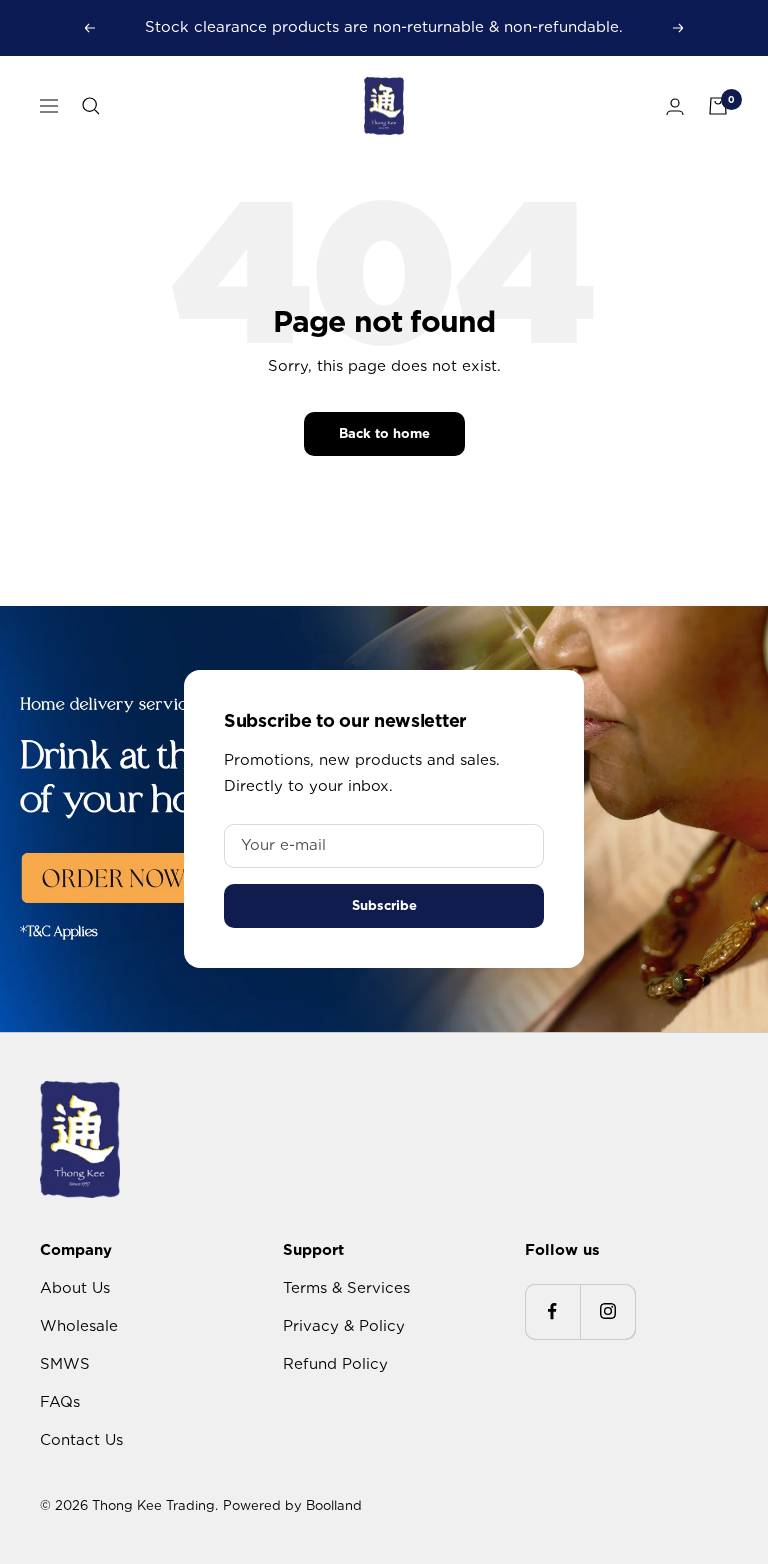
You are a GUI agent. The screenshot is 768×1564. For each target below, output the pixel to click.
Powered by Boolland (292, 1505)
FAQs (60, 1402)
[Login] (675, 106)
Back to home (384, 433)
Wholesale (79, 1326)
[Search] (91, 106)
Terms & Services (346, 1288)
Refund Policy (335, 1364)
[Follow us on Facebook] (552, 1311)
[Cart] (718, 106)
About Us (75, 1288)
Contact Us (81, 1440)
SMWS (65, 1364)
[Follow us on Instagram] (607, 1311)
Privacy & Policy (344, 1326)
